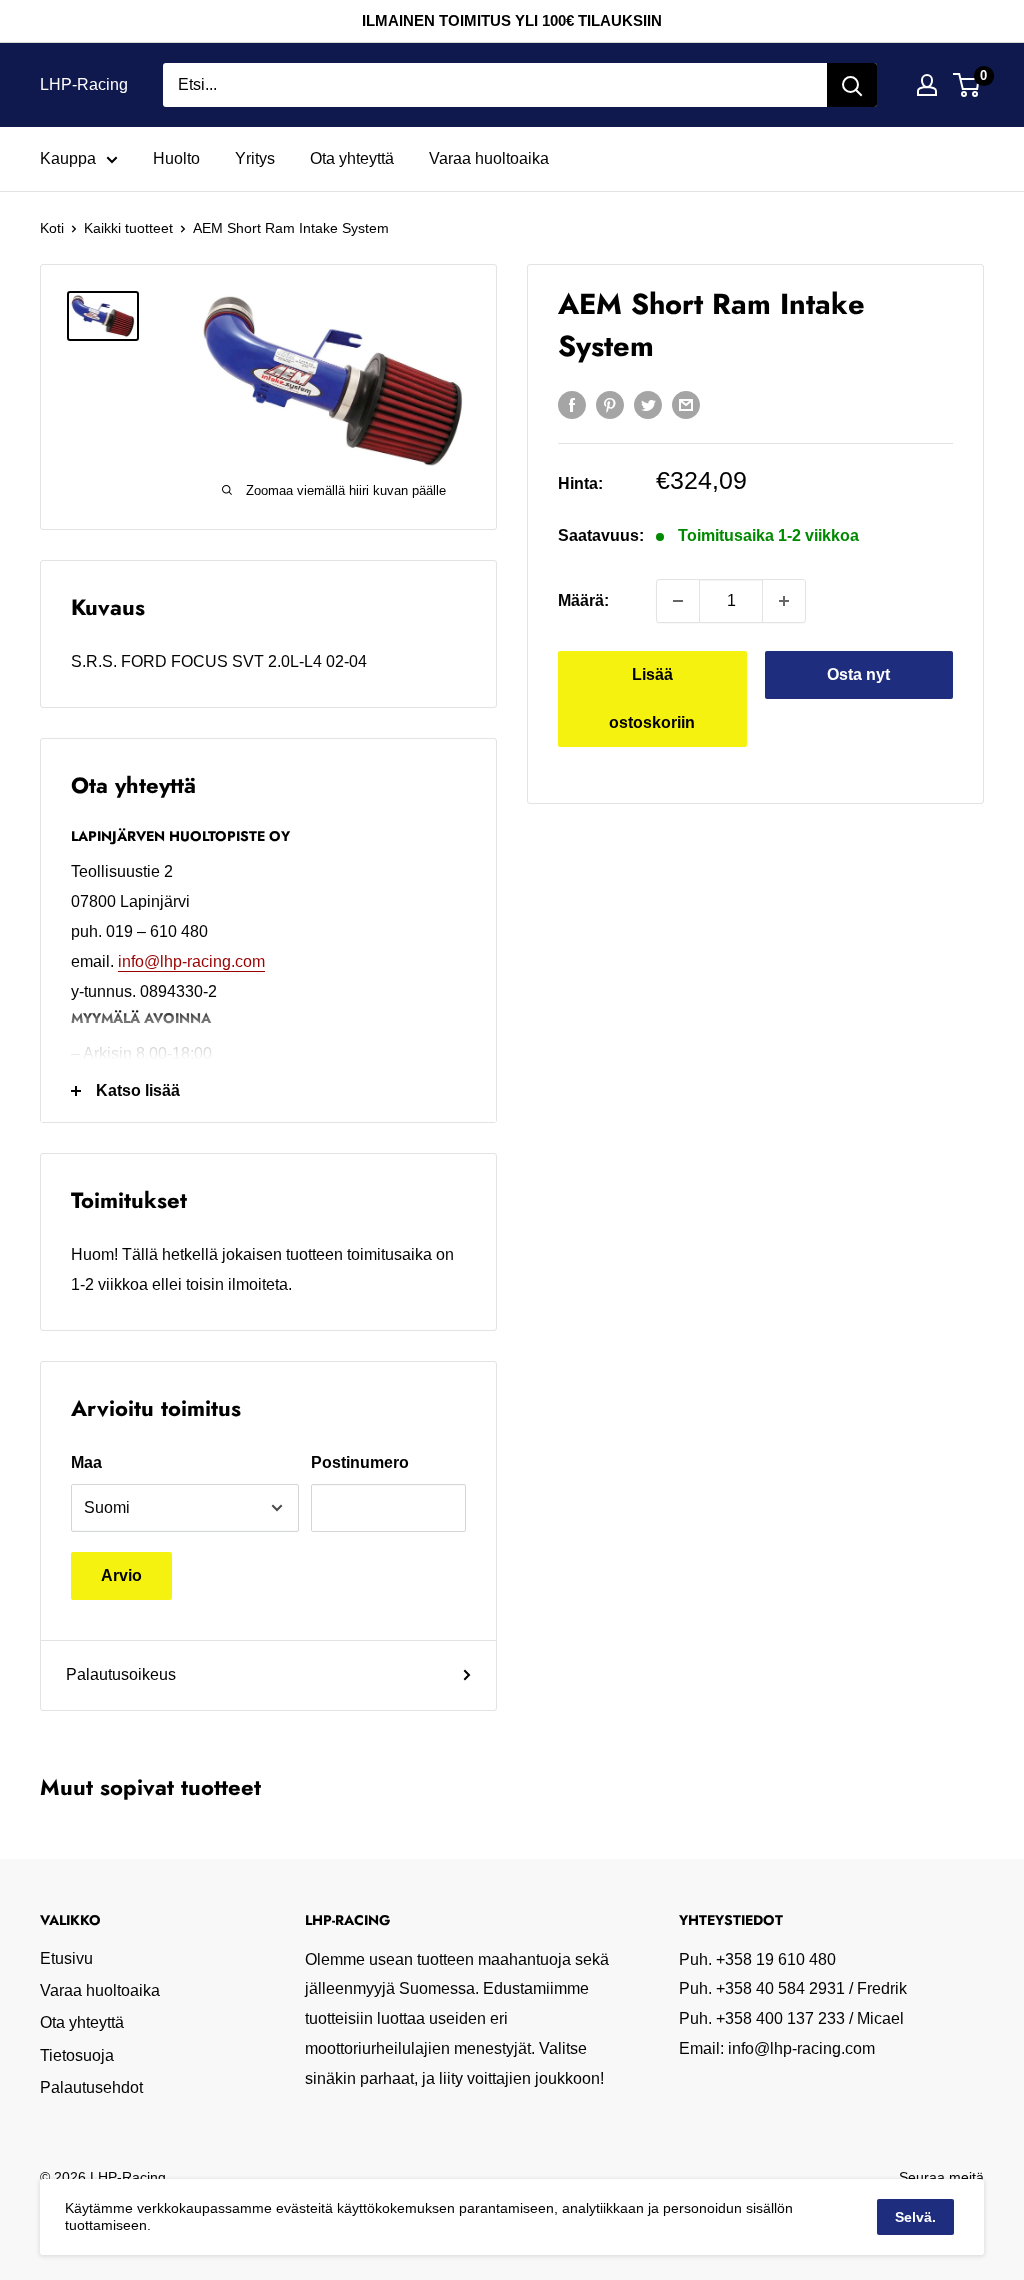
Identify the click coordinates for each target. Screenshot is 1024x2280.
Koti (52, 228)
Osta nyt (858, 674)
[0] (967, 85)
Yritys (255, 158)
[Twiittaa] (648, 404)
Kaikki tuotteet (128, 228)
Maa (86, 1462)
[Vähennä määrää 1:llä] (678, 601)
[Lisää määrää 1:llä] (784, 601)
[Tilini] (927, 85)
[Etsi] (852, 85)
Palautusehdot (91, 2087)
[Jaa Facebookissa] (572, 404)
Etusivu (66, 1958)
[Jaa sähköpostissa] (686, 404)
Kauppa (68, 158)
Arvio (121, 1575)
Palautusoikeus (121, 1674)
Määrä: (583, 600)
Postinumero (360, 1462)
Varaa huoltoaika (489, 158)
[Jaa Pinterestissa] (610, 404)
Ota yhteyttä (352, 158)
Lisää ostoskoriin (652, 698)
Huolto (176, 158)
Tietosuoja (77, 2055)
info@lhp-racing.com (191, 961)
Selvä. (915, 2217)
